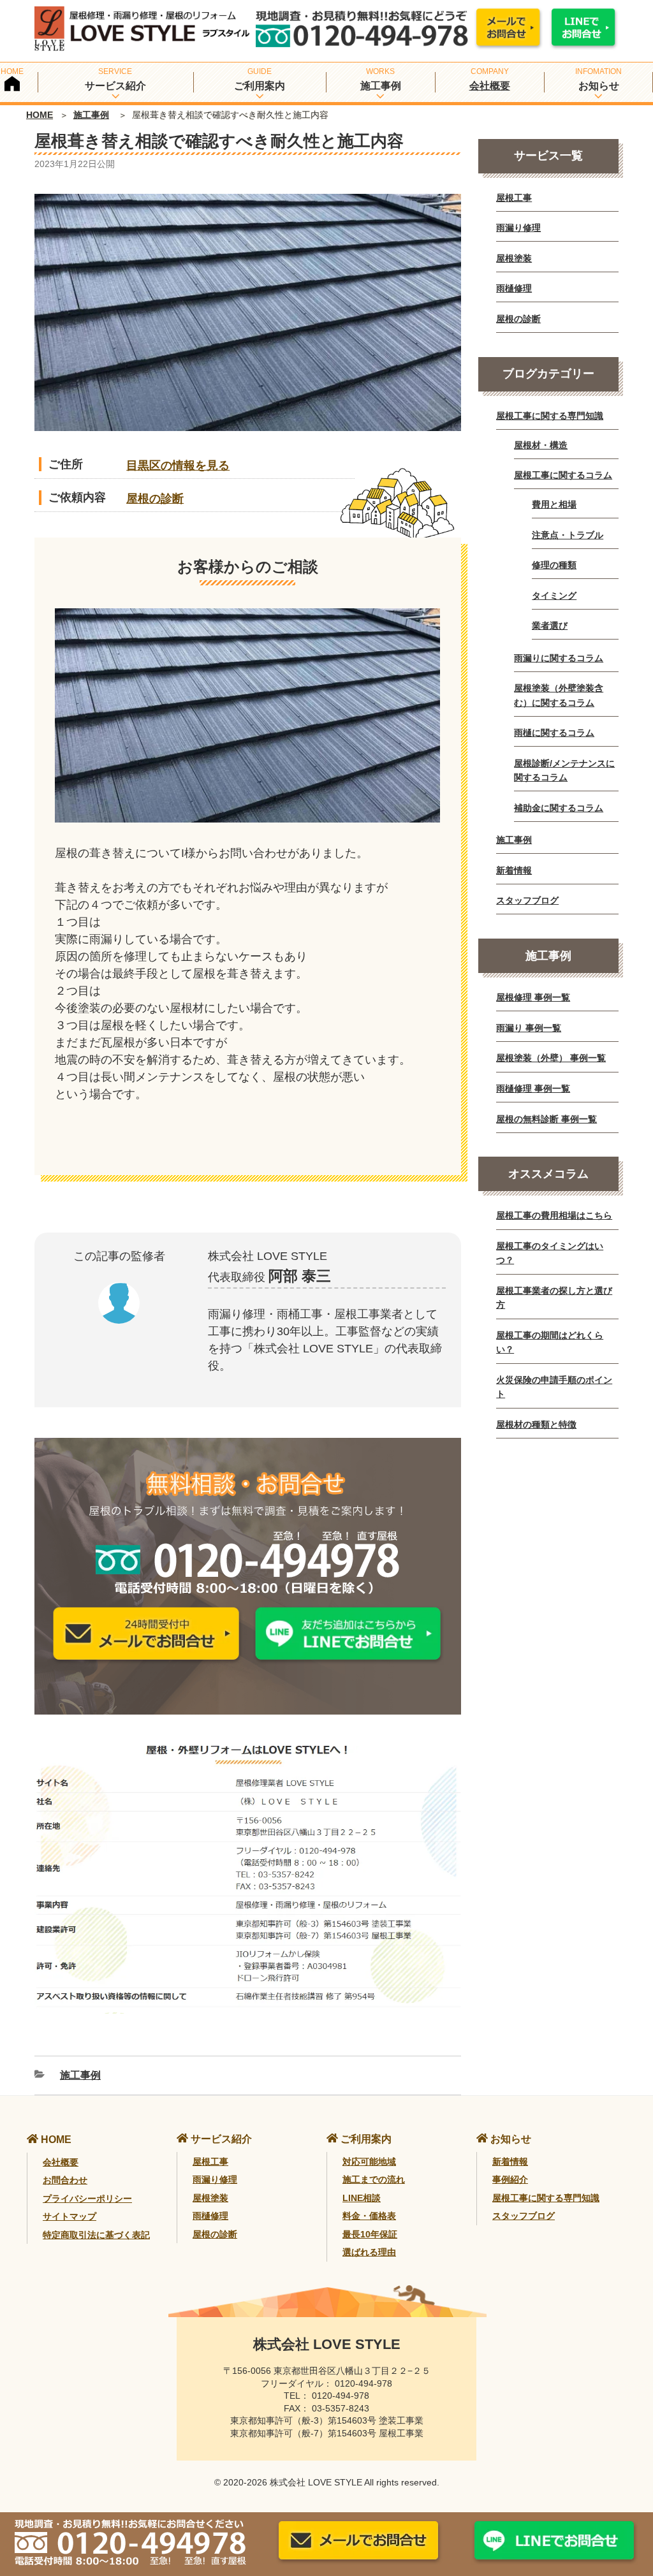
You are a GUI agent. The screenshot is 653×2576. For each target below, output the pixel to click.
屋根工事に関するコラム (563, 475)
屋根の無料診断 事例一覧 (547, 1119)
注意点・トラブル (568, 535)
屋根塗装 (514, 258)
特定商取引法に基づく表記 (96, 2235)
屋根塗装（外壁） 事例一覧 (551, 1058)
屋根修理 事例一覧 (533, 997)
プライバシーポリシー (87, 2199)
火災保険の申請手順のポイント (554, 1387)
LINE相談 (362, 2198)
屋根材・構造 (541, 445)
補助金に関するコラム (559, 808)
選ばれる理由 (369, 2252)
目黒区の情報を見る (178, 465)
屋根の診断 (155, 499)
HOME (40, 115)
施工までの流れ (374, 2179)
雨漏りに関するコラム (559, 658)
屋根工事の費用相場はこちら (554, 1215)
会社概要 (490, 86)
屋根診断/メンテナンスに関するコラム (564, 770)
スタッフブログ (527, 900)
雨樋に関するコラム (554, 733)
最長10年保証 (370, 2234)
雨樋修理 (514, 288)
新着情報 (514, 870)
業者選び (550, 626)
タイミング (554, 596)
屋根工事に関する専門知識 (550, 416)
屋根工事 (514, 198)
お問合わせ (65, 2180)
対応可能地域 (369, 2162)
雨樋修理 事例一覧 (533, 1088)
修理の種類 (554, 565)
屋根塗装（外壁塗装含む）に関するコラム (559, 695)
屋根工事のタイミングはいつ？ (550, 1253)
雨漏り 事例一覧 (529, 1028)
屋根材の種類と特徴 (536, 1424)
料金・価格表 (369, 2216)
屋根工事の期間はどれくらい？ (550, 1342)
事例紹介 (510, 2179)
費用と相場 (554, 504)
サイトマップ (70, 2216)
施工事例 (91, 115)
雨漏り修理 (518, 228)
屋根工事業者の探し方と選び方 (554, 1298)
